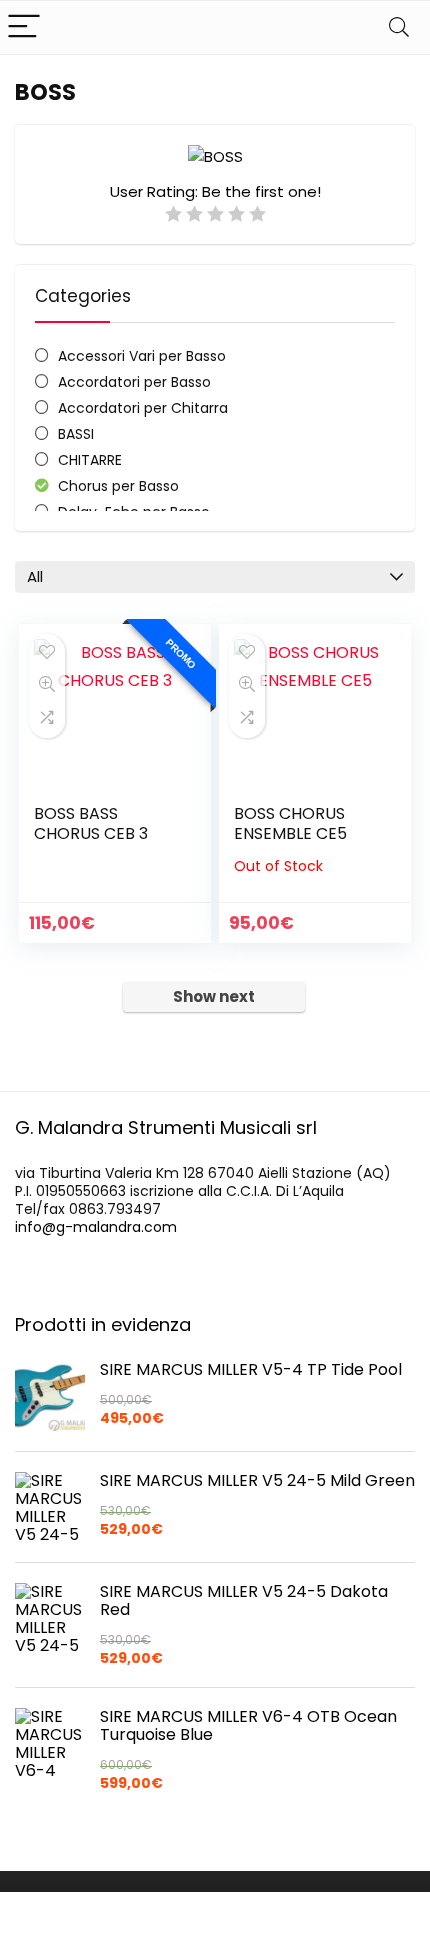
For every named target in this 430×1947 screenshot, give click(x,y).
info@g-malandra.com (96, 1227)
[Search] (399, 27)
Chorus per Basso (118, 486)
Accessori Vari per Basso (142, 356)
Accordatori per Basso (134, 382)
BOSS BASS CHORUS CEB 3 (91, 823)
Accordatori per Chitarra (143, 408)
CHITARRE (90, 460)
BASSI (76, 434)
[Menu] (24, 27)
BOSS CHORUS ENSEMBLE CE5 (290, 823)
